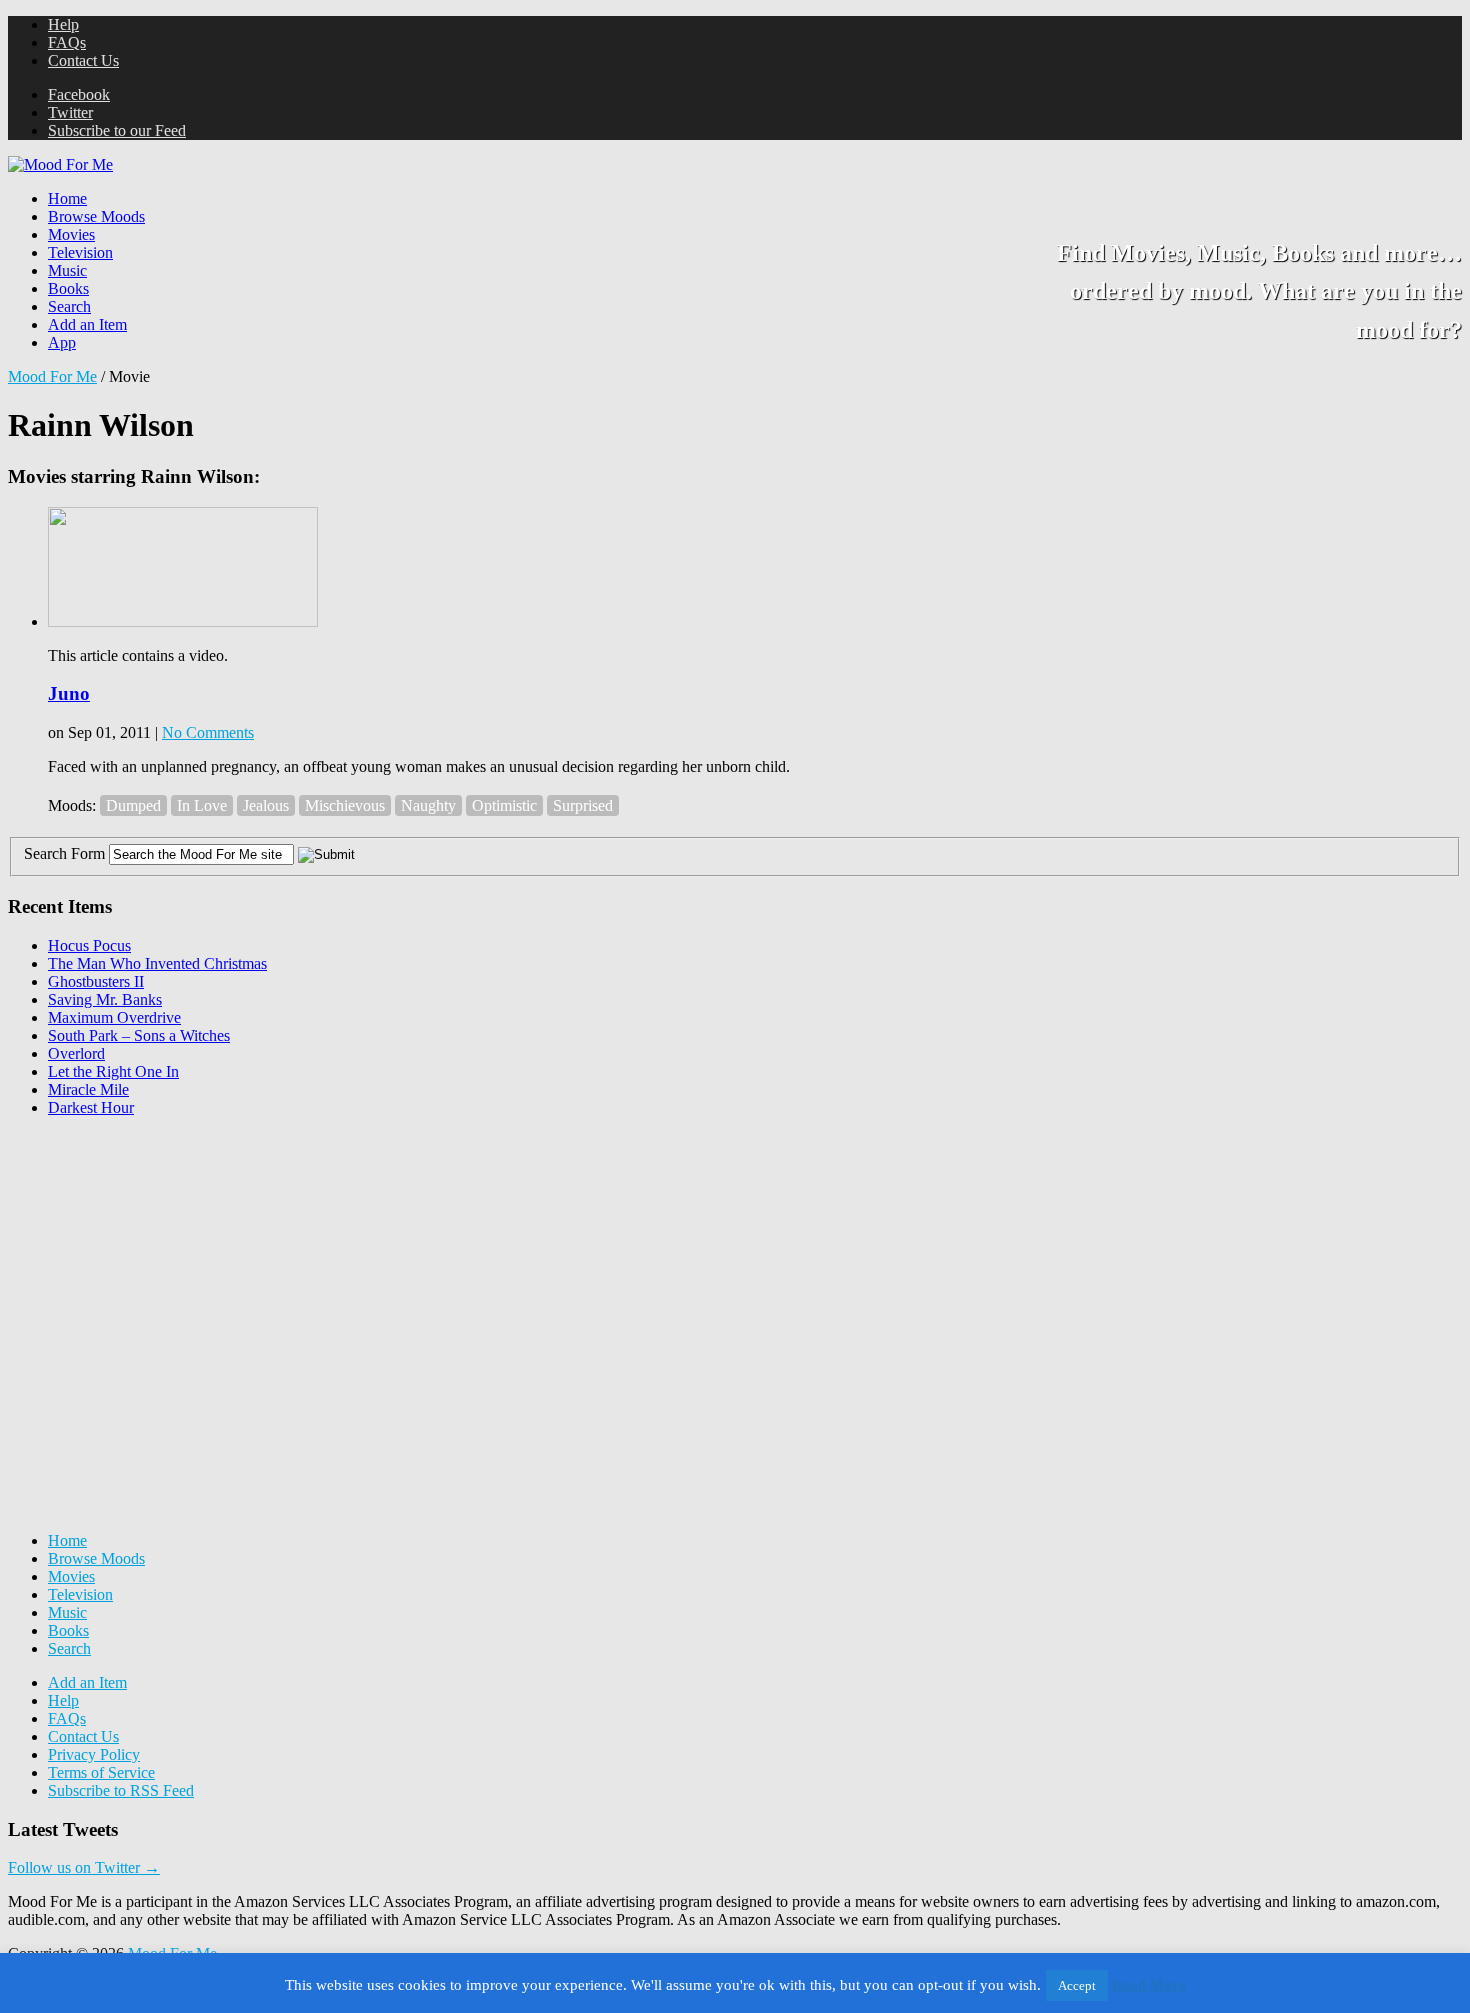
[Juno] (183, 621)
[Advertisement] (158, 1258)
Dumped (133, 805)
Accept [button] (1077, 1985)
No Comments (208, 732)
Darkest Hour (91, 1107)
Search (69, 306)
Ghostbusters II (96, 981)
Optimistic (504, 805)
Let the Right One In (113, 1071)
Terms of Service (101, 1772)
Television (80, 252)
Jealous (266, 805)
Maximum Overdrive (114, 1017)
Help (63, 24)
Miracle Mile (88, 1089)
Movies (71, 234)
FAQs (67, 42)
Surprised (583, 805)
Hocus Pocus (89, 945)
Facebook (79, 94)
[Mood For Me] (60, 164)
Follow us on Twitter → (84, 1867)
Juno (69, 693)
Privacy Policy (94, 1754)
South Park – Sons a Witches (139, 1035)
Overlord (76, 1053)
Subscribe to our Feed (117, 130)
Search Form (64, 853)
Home (67, 198)
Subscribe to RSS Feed (121, 1790)
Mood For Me (52, 376)
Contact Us (83, 60)
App (62, 342)
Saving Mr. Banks (105, 999)
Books (68, 288)
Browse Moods (96, 216)
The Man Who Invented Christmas (157, 963)
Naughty (428, 805)
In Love (202, 805)
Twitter (70, 112)
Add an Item (87, 324)
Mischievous (345, 805)
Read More (1149, 1985)
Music (67, 270)
